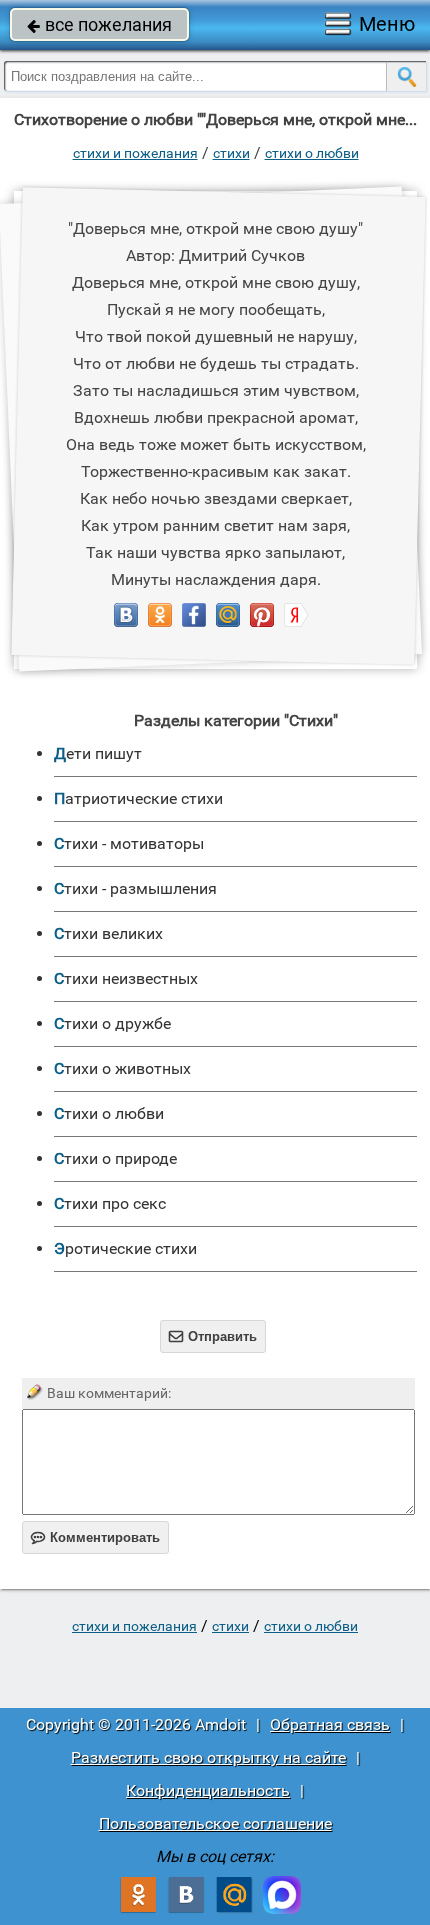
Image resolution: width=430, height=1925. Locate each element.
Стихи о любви (312, 153)
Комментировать (95, 1537)
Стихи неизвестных (126, 978)
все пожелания (99, 24)
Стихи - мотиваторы (129, 843)
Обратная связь (330, 1724)
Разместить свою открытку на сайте (208, 1757)
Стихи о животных (122, 1068)
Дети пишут (98, 753)
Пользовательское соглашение (215, 1823)
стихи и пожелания (135, 153)
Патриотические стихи (138, 798)
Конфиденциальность (208, 1790)
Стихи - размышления (135, 888)
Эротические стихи (125, 1248)
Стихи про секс (110, 1203)
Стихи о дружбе (112, 1023)
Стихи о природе (115, 1158)
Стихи (231, 153)
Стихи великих (108, 933)
